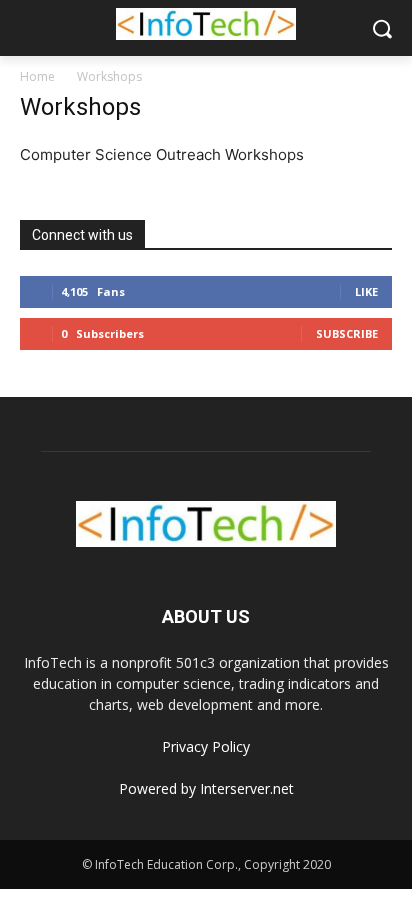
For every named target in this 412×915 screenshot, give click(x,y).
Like (366, 291)
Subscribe (347, 333)
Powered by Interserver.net (206, 788)
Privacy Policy (206, 746)
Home (37, 76)
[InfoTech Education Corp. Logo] (205, 24)
